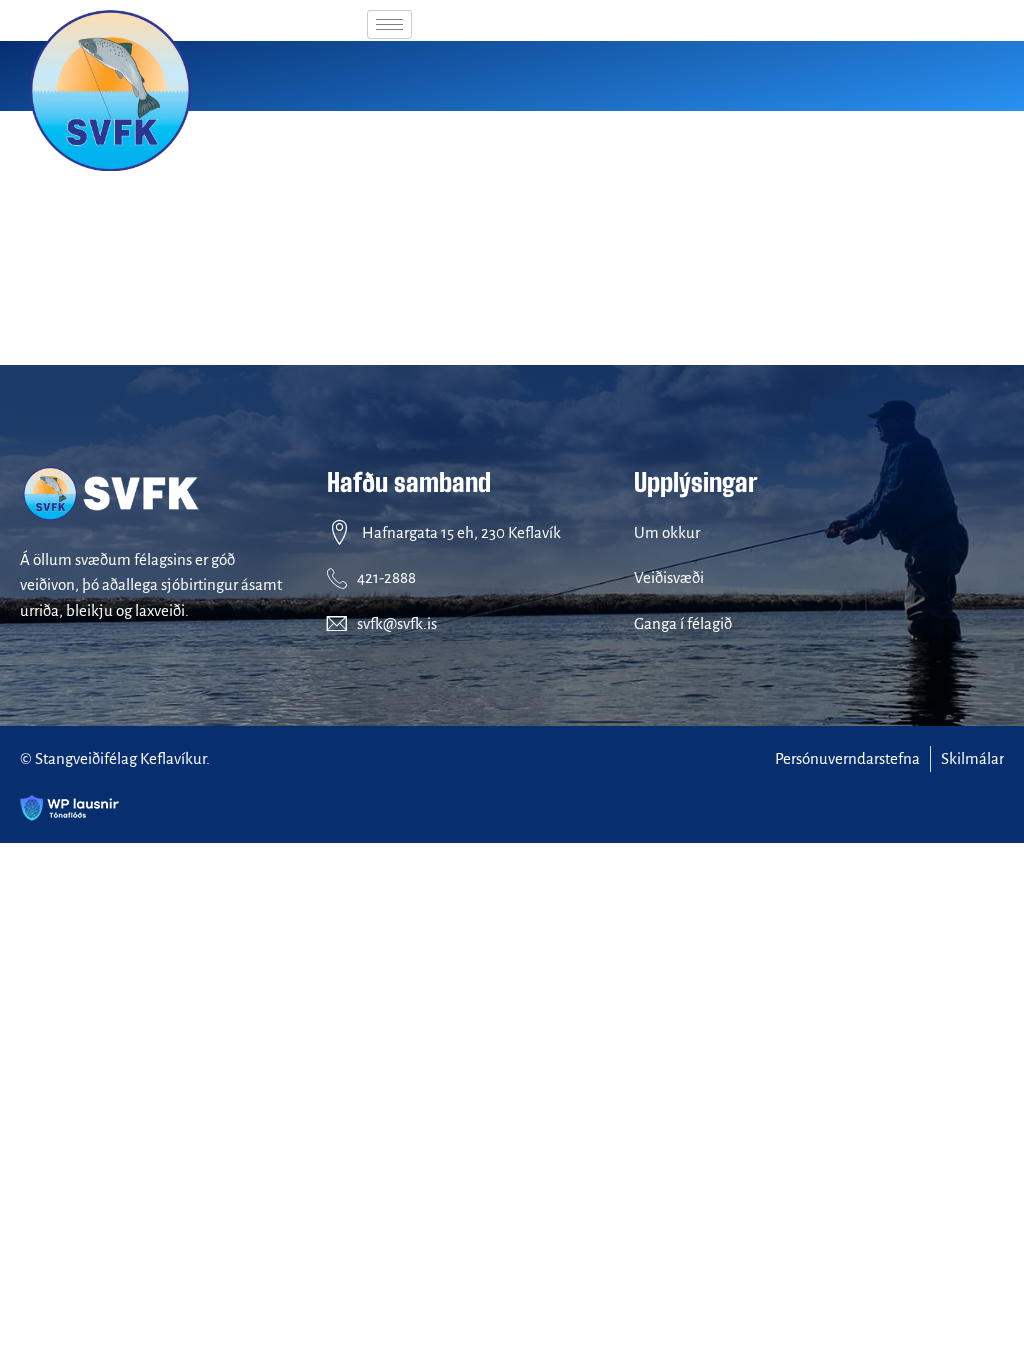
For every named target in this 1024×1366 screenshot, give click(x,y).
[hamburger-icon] (389, 24)
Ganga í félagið (683, 623)
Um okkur (667, 532)
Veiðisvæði (669, 577)
